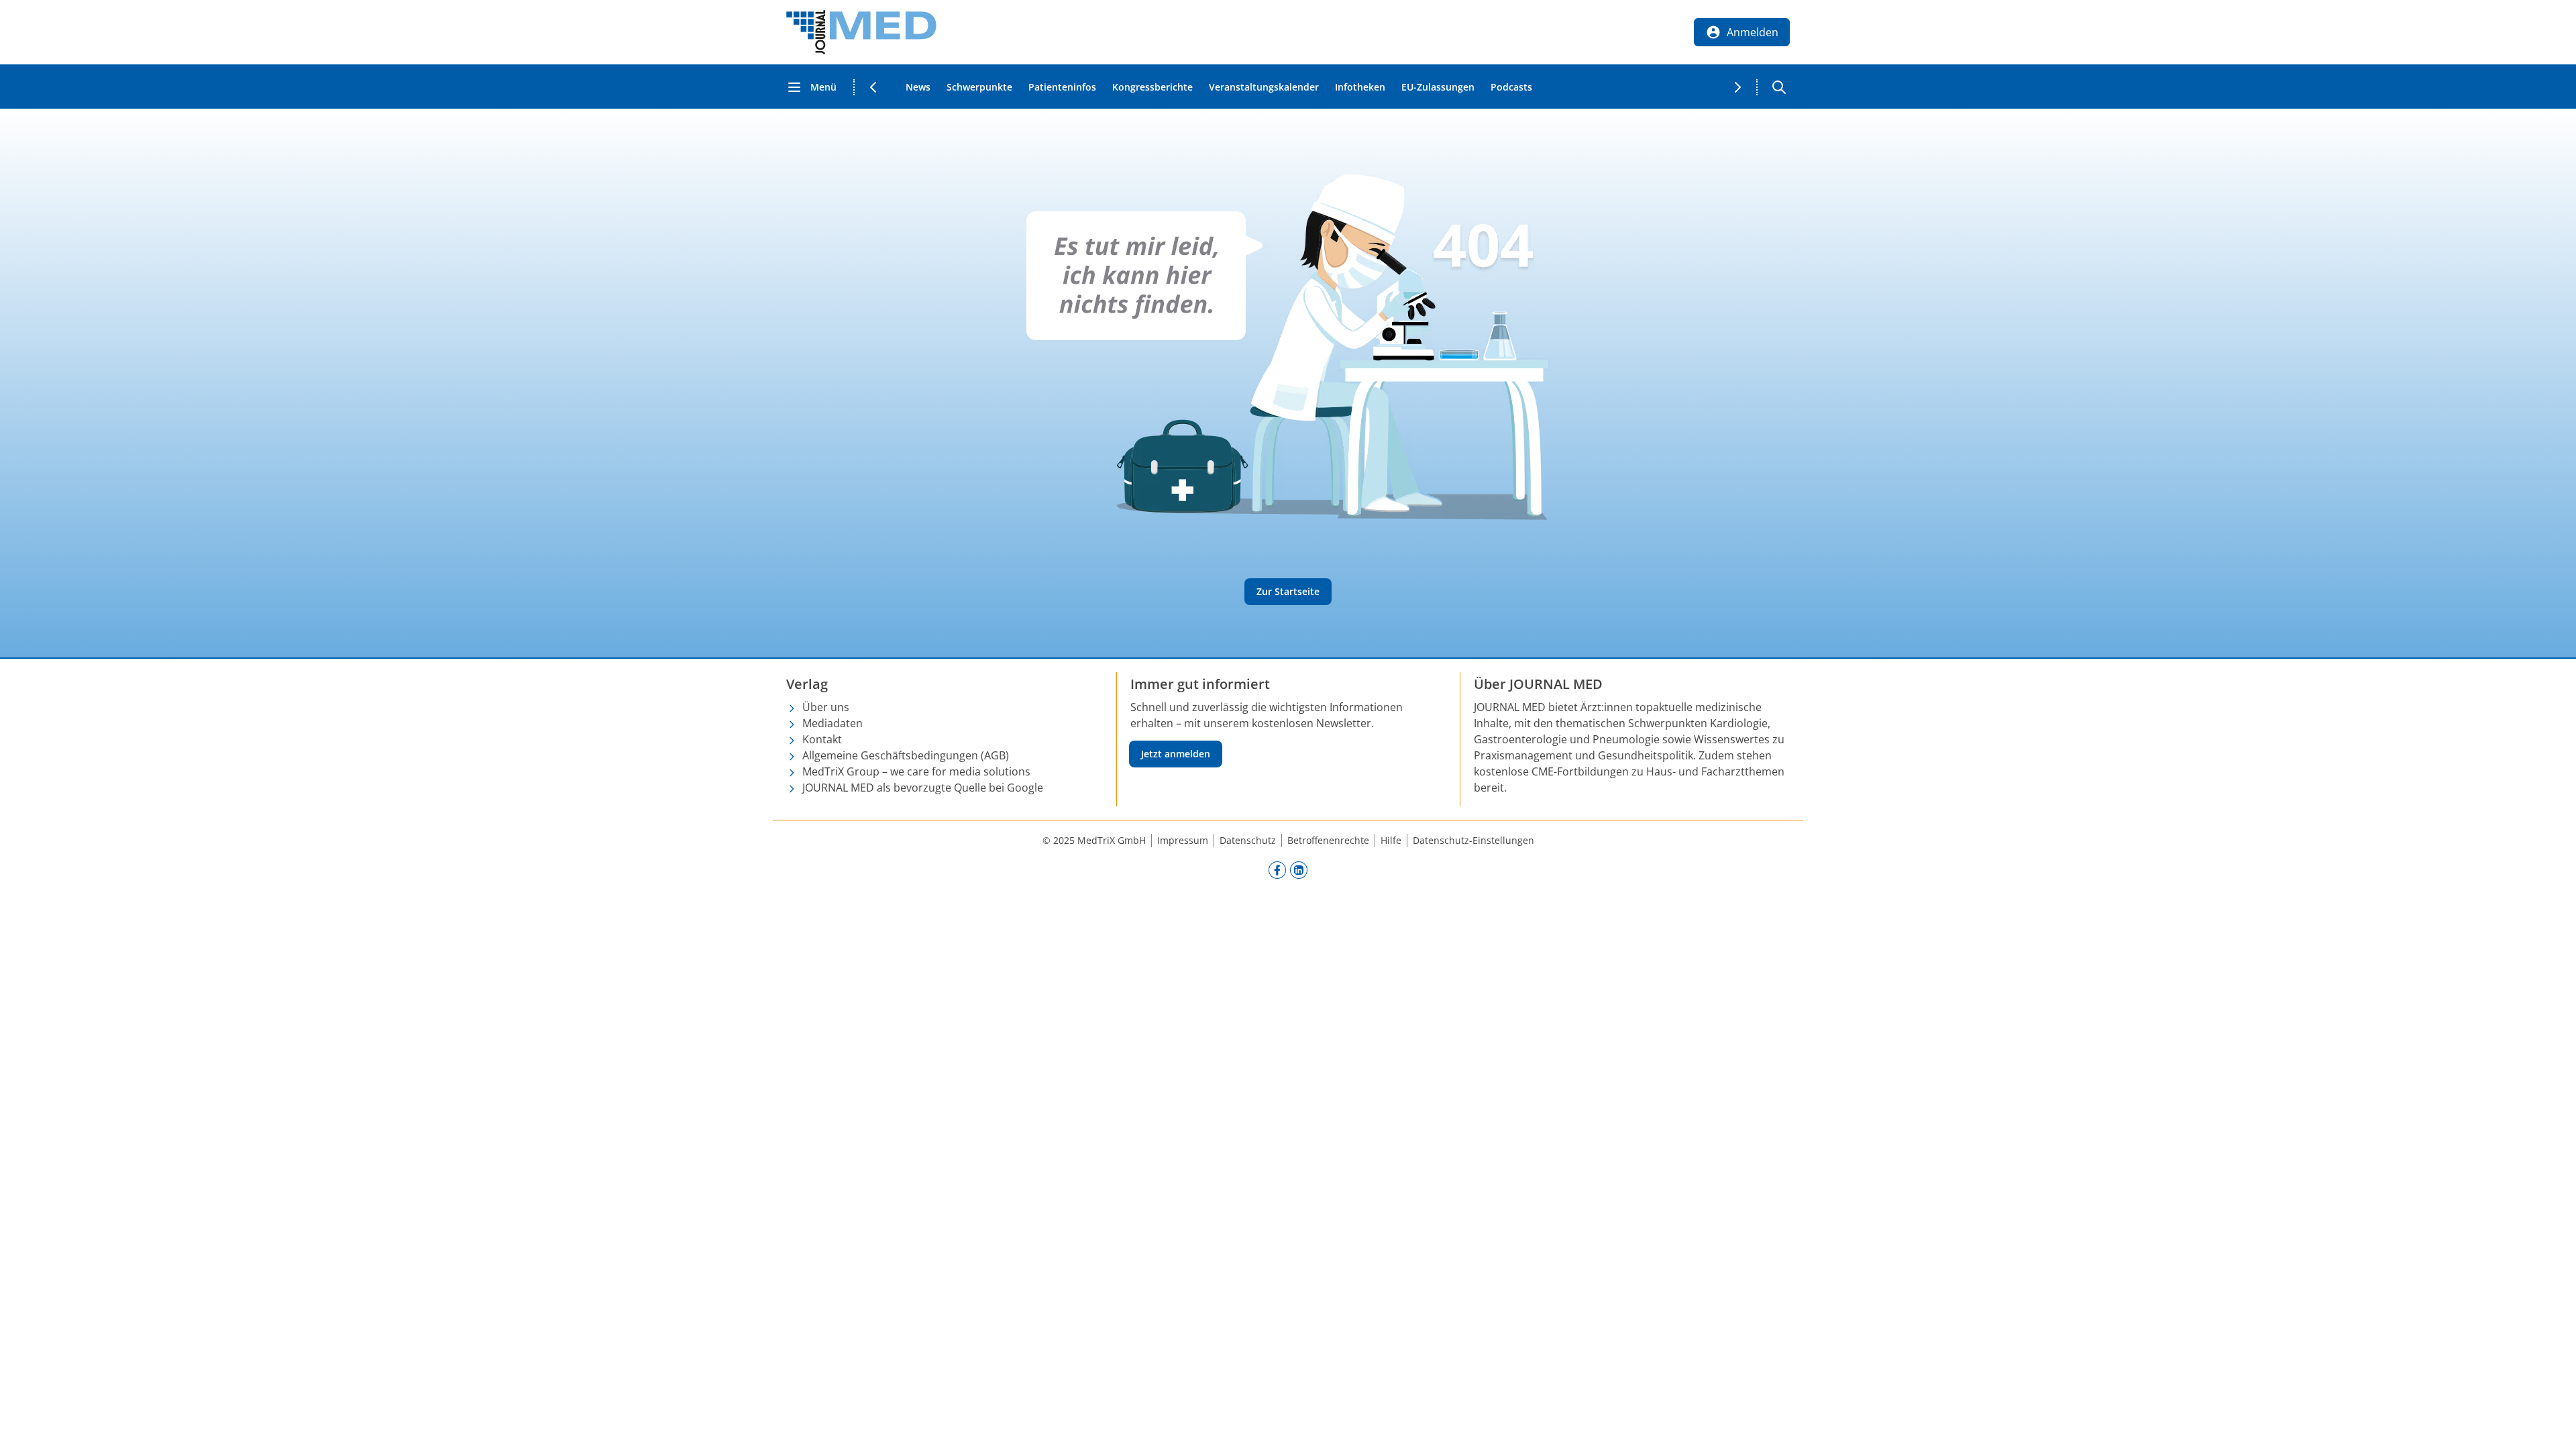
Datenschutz (1248, 840)
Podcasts (1511, 87)
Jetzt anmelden (1176, 754)
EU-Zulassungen (1438, 87)
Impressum (1183, 840)
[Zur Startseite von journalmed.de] (861, 32)
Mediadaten (833, 723)
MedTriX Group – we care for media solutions (916, 771)
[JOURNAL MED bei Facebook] (1277, 869)
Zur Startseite (1288, 591)
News (918, 87)
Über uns (826, 707)
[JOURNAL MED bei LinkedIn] (1299, 869)
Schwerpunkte (979, 87)
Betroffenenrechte (1328, 840)
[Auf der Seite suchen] (1779, 87)
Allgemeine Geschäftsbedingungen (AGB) (906, 755)
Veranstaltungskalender (1264, 87)
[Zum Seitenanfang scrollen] (2552, 1425)
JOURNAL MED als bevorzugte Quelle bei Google (923, 788)
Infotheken (1360, 87)
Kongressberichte (1152, 87)
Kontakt (822, 739)
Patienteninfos (1062, 87)
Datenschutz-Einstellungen (1473, 840)
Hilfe (1391, 840)
